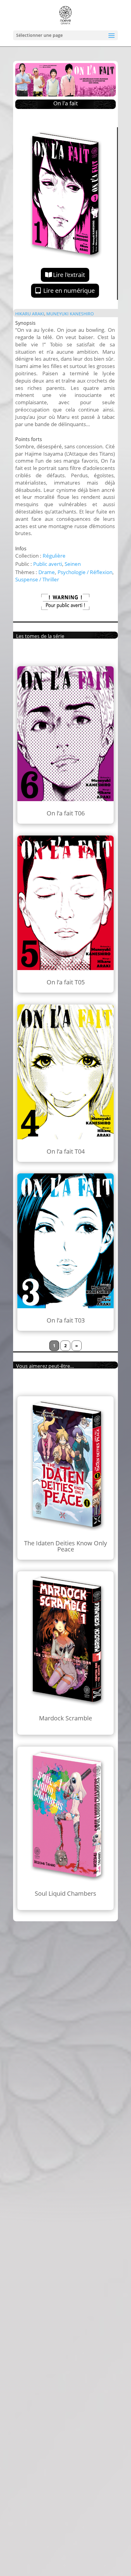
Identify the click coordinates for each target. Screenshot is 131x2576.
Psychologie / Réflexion (85, 572)
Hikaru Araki (30, 314)
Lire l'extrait (69, 275)
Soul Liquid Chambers (65, 1893)
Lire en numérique (69, 291)
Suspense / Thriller (37, 579)
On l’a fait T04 (66, 1151)
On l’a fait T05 (66, 982)
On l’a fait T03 (66, 1320)
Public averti (48, 564)
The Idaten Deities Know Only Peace (65, 1546)
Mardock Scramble (65, 1718)
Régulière (54, 556)
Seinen (73, 564)
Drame (47, 572)
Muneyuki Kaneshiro (70, 314)
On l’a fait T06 (66, 813)
